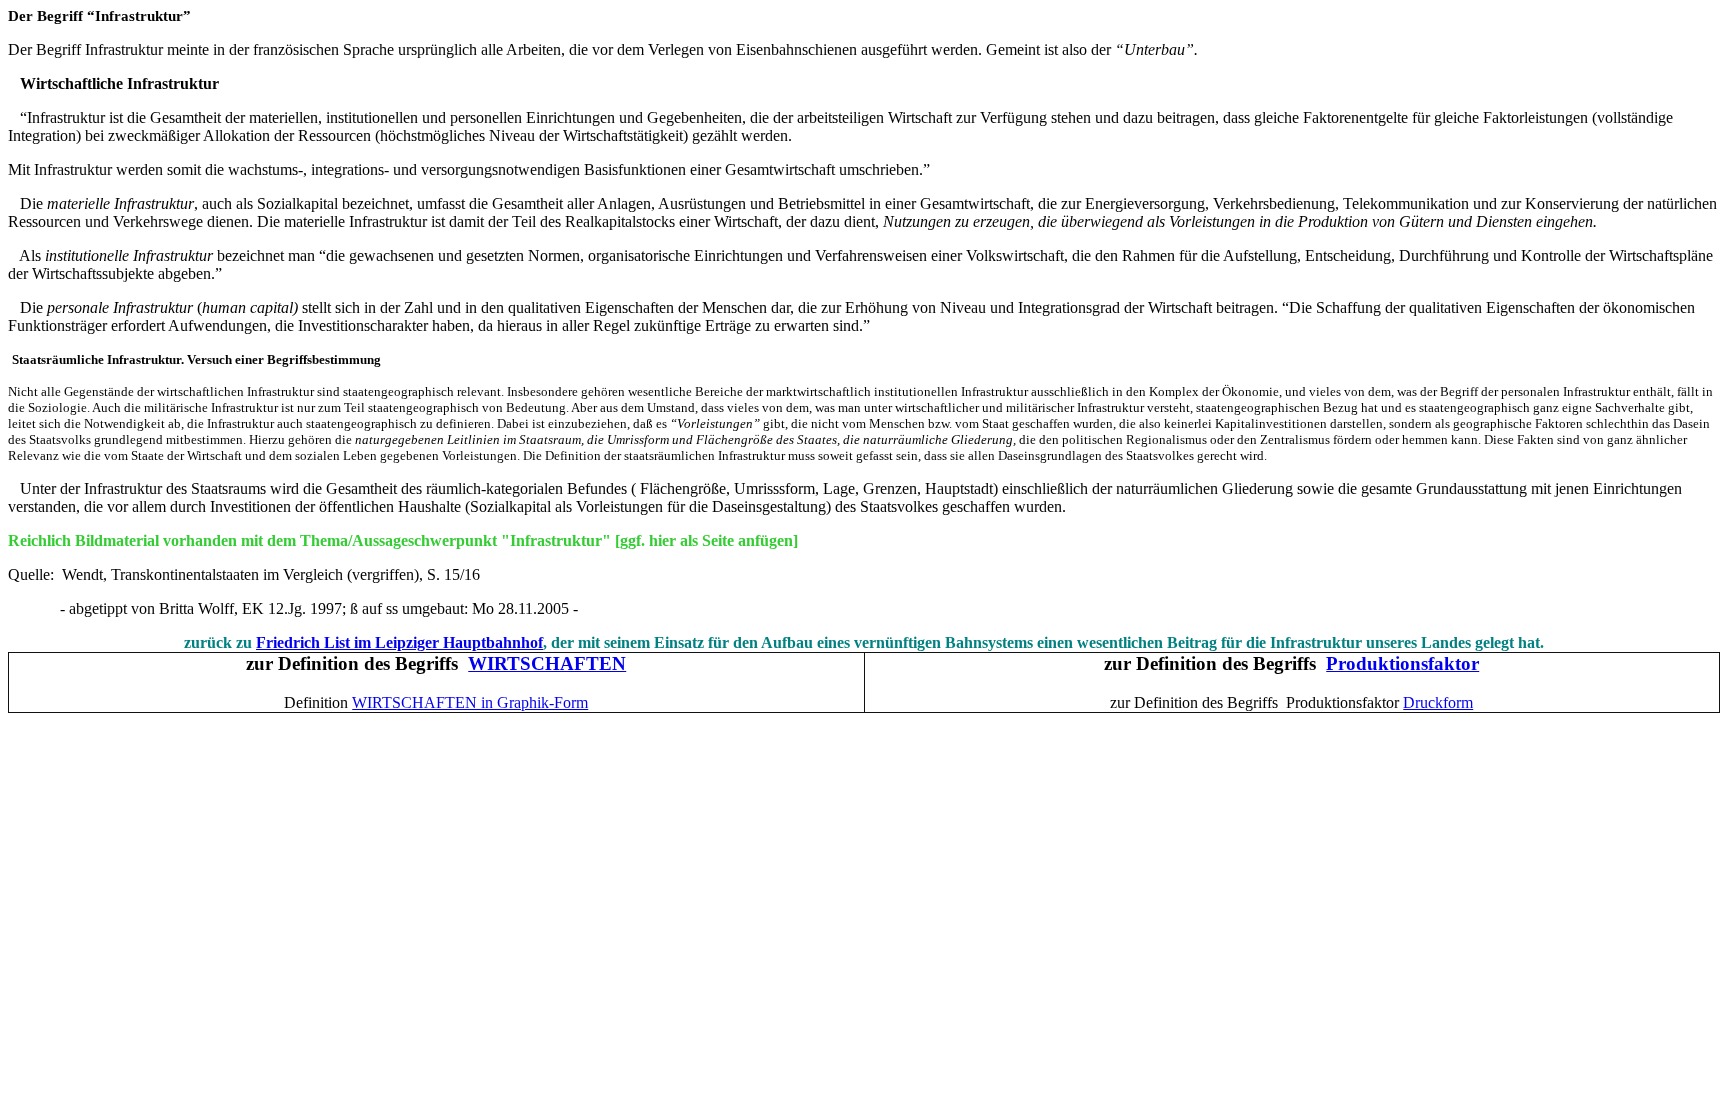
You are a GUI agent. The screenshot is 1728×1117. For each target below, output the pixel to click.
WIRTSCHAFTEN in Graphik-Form (470, 702)
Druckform (1438, 702)
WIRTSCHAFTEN (547, 663)
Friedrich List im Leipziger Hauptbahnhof (399, 642)
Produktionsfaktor (1402, 663)
